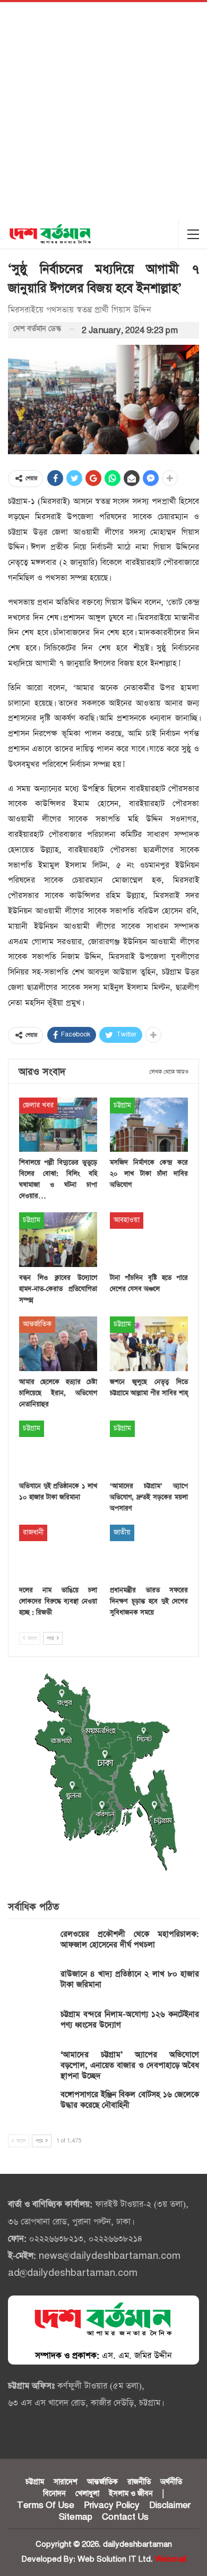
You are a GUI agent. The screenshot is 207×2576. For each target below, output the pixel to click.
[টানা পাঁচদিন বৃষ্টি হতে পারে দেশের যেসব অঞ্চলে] (149, 1240)
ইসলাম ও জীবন (131, 2494)
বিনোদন (54, 2494)
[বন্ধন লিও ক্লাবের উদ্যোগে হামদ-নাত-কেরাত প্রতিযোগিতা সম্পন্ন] (58, 1240)
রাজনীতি (139, 2482)
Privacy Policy (112, 2505)
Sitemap (76, 2517)
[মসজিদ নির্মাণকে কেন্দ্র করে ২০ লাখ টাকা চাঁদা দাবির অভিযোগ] (149, 1125)
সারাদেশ (66, 2482)
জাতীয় (122, 1532)
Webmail (171, 2559)
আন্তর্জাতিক (37, 1324)
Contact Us (125, 2517)
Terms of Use (46, 2505)
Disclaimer (170, 2505)
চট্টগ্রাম (122, 1105)
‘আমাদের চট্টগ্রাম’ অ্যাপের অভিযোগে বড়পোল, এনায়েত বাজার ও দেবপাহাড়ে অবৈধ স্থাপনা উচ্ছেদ (130, 2065)
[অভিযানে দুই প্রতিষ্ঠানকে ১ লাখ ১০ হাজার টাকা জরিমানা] (58, 1448)
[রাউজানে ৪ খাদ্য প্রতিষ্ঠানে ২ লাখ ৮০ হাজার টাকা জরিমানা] (31, 1986)
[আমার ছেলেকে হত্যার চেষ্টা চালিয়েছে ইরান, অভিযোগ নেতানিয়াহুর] (58, 1344)
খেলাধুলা (87, 2494)
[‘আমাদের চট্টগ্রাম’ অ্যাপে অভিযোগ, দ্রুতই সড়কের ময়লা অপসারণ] (149, 1448)
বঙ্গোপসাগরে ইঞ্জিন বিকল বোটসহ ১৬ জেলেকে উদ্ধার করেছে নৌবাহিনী (130, 2100)
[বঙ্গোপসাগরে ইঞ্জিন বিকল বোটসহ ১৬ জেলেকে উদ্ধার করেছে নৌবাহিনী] (31, 2106)
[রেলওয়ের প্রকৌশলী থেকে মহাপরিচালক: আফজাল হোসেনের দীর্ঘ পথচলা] (31, 1946)
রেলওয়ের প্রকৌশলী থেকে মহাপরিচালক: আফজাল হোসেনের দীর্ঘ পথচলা (130, 1939)
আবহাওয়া (127, 1220)
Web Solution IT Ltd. (115, 2559)
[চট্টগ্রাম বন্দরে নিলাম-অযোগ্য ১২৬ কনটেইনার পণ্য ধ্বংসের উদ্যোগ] (31, 2026)
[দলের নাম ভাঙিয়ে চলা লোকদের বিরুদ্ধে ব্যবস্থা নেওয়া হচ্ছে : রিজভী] (58, 1552)
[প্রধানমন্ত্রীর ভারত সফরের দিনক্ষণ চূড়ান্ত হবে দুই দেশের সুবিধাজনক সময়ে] (149, 1552)
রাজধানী (33, 1532)
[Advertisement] (103, 111)
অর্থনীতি (171, 2482)
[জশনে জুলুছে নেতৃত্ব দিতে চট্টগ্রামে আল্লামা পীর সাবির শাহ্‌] (149, 1344)
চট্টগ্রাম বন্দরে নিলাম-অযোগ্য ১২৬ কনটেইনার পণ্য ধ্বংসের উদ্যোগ (130, 2020)
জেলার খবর (38, 1105)
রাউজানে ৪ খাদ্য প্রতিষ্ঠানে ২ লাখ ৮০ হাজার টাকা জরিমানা (130, 1979)
